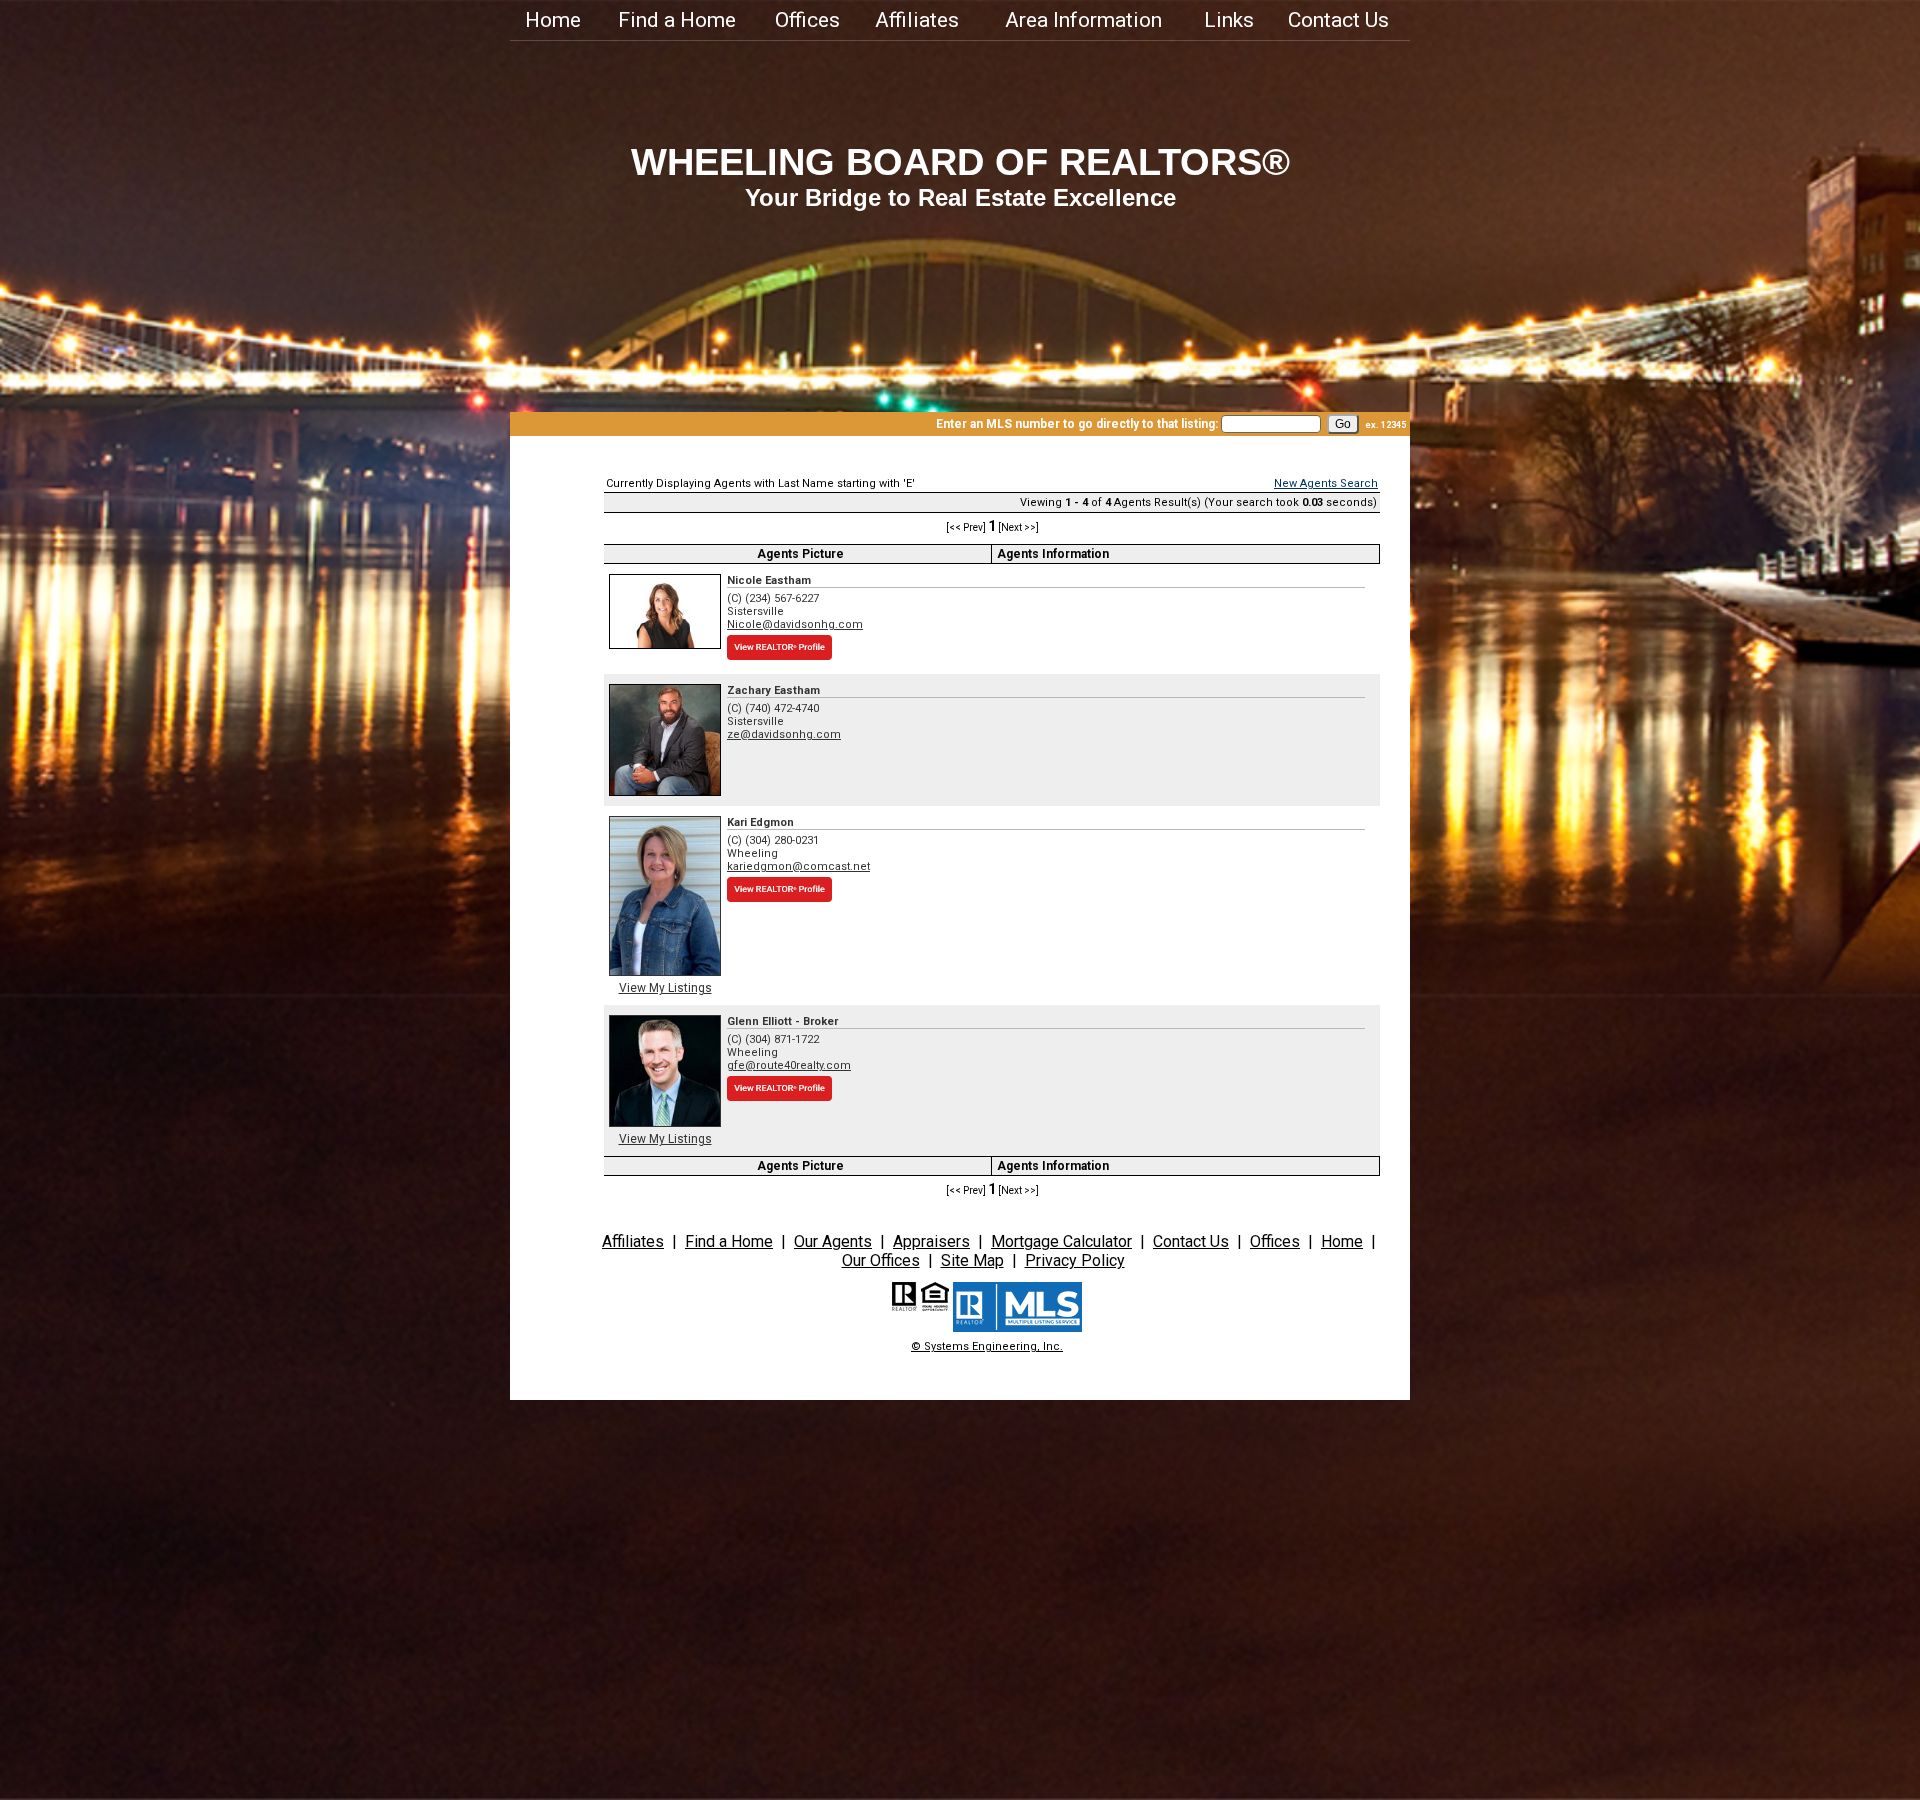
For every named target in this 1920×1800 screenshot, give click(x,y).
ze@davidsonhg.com (784, 734)
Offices (807, 20)
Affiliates (917, 20)
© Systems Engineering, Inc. (987, 1346)
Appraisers (931, 1241)
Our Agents (833, 1241)
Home (553, 20)
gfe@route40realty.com (789, 1065)
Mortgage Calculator (1061, 1241)
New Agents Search (1326, 483)
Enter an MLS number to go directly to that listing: (1077, 424)
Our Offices (881, 1260)
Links (1229, 20)
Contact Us (1338, 20)
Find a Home (677, 20)
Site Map (972, 1260)
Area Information (1083, 20)
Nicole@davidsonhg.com (795, 624)
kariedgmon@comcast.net (798, 866)
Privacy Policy (1075, 1260)
